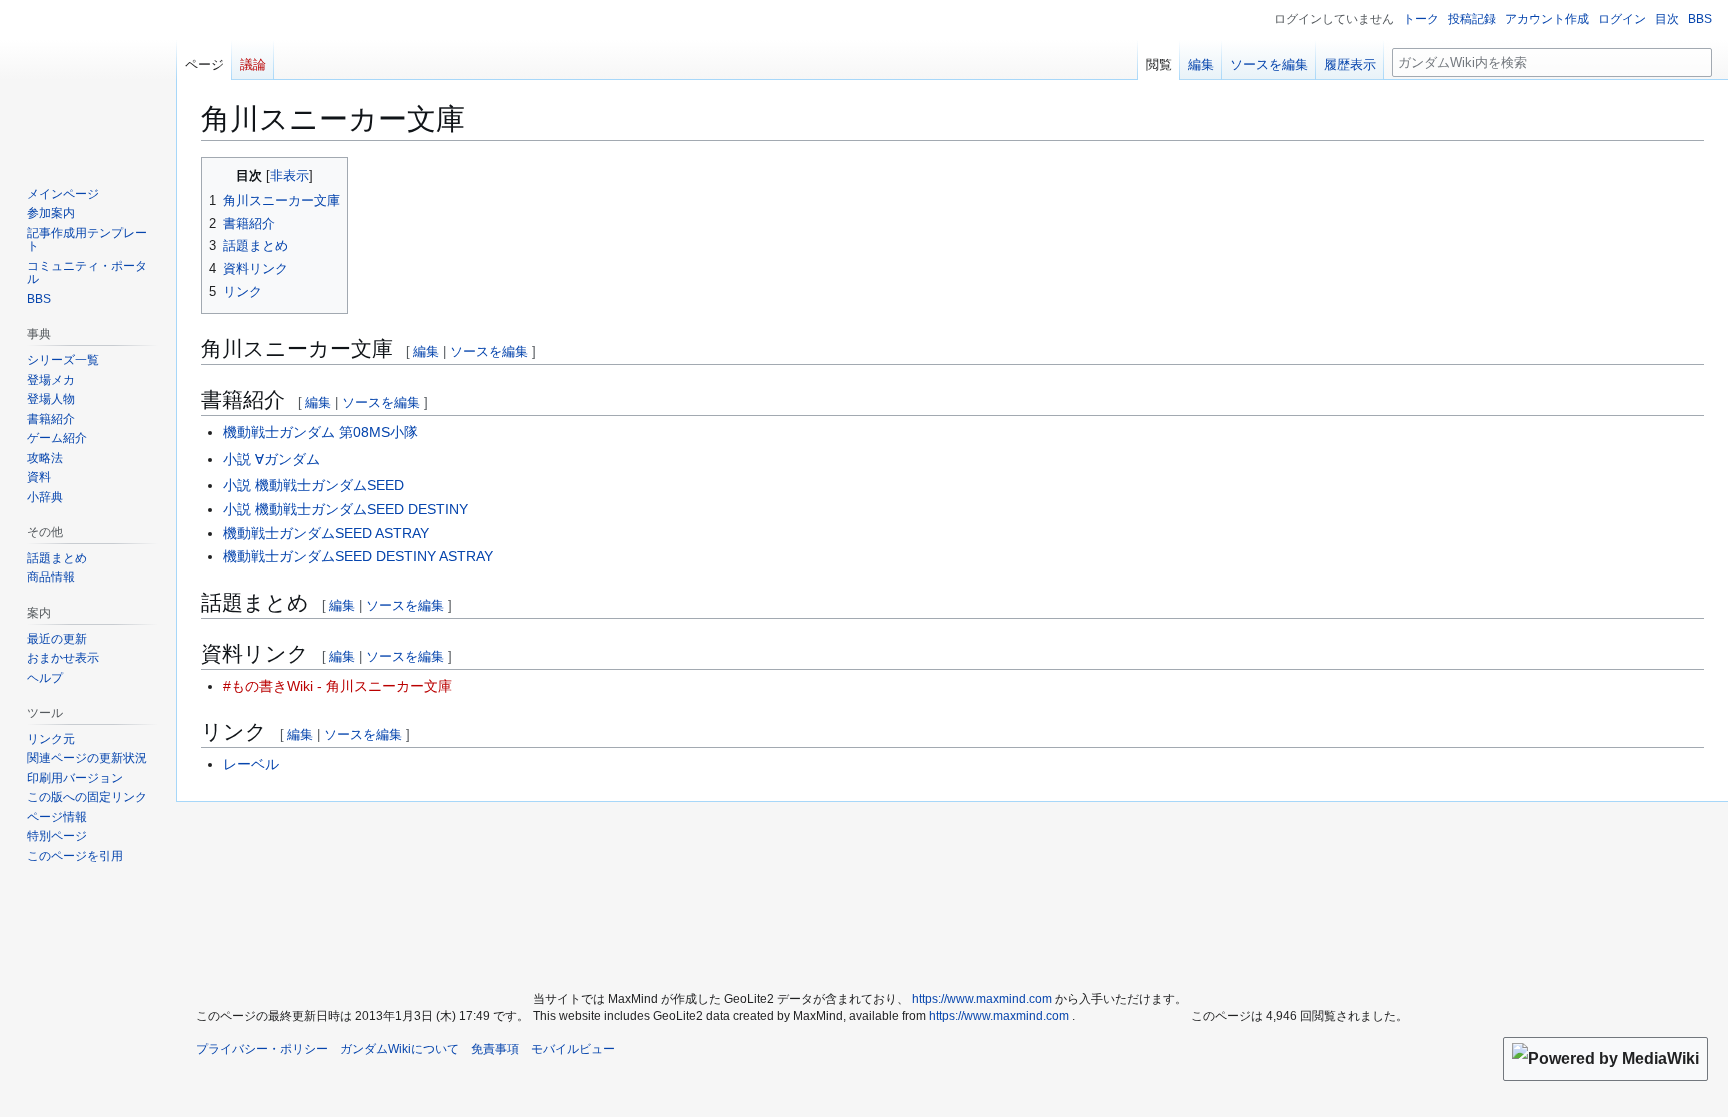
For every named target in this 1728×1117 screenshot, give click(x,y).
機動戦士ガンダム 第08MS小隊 (320, 432)
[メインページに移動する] (88, 80)
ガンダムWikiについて (399, 1049)
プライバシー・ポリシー (262, 1049)
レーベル (251, 764)
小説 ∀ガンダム (271, 459)
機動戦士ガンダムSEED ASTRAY (326, 533)
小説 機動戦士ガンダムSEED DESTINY (345, 509)
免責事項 (495, 1049)
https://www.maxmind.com (982, 999)
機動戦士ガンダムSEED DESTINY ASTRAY (358, 556)
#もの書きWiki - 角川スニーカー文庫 (337, 686)
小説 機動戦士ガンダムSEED (313, 485)
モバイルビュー (573, 1049)
